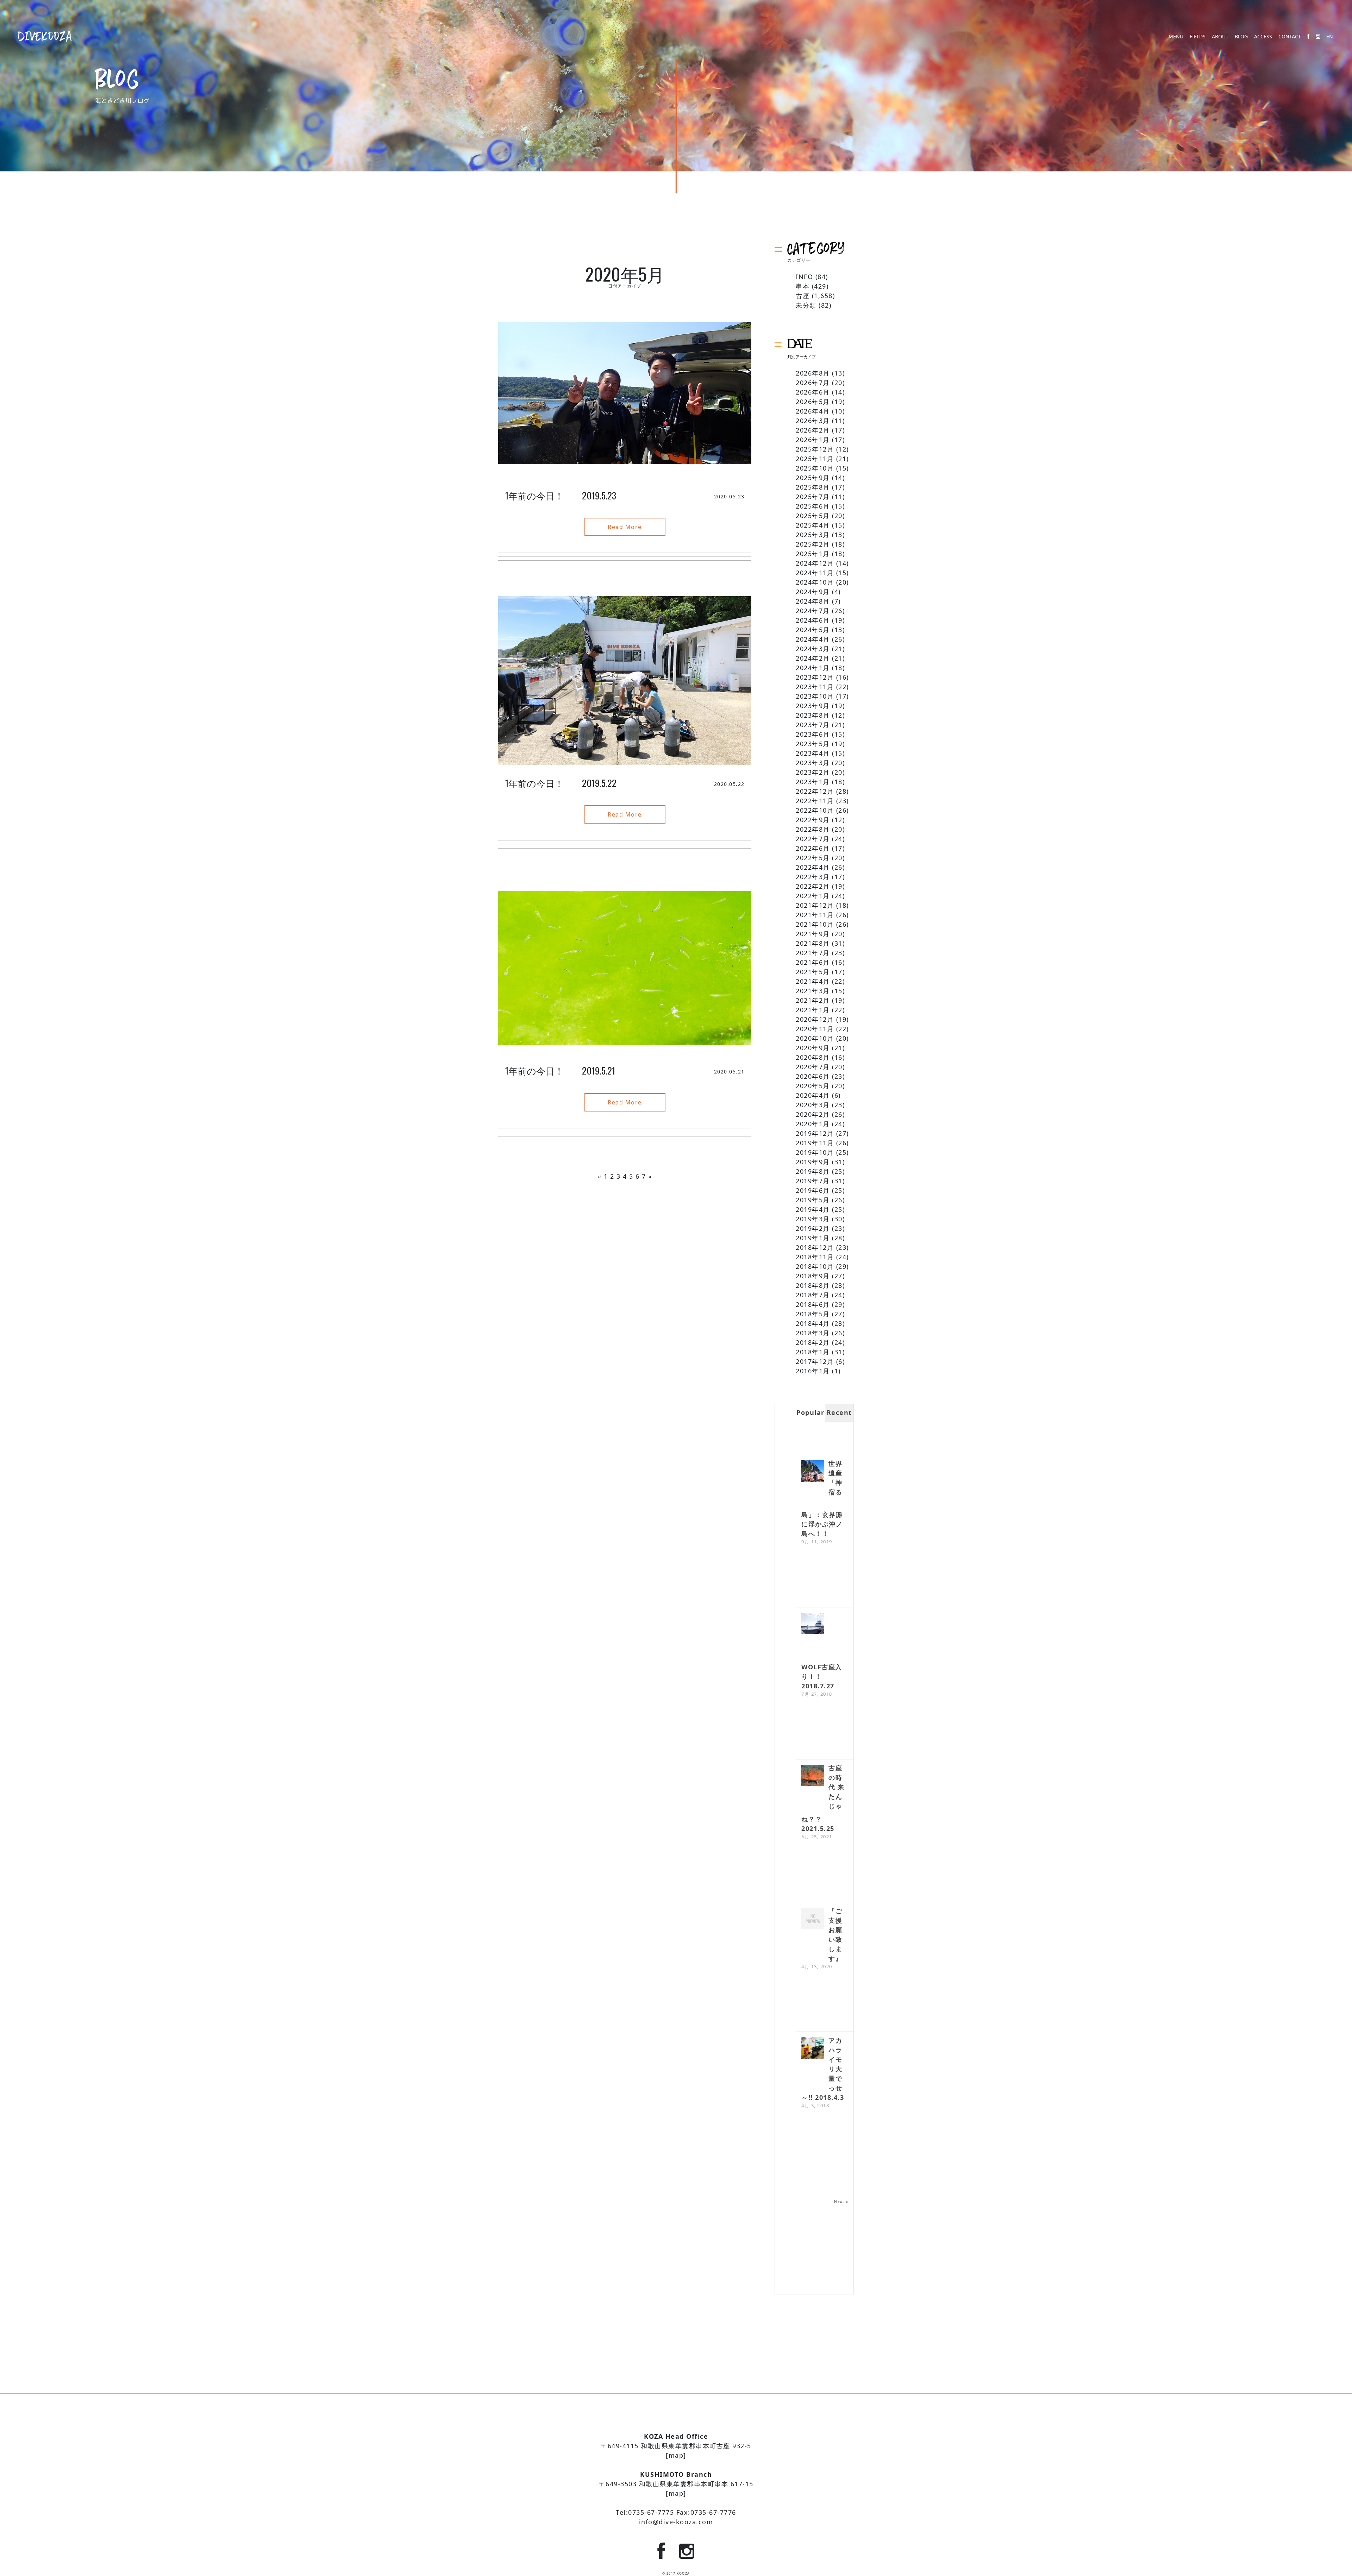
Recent (839, 1412)
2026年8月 (813, 373)
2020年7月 (813, 1067)
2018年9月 (813, 1276)
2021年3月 (813, 991)
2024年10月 (815, 582)
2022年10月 (815, 810)
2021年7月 (813, 953)
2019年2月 (813, 1228)
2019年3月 (813, 1219)
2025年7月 (813, 497)
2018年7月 (813, 1295)
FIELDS (1198, 37)
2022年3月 (813, 877)
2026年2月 (813, 430)
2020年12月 (815, 1019)
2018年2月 (813, 1342)
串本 (803, 286)
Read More (625, 527)
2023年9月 (813, 706)
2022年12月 (815, 791)
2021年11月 (815, 915)
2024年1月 (813, 668)
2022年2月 (813, 886)
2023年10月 (815, 696)
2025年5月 (813, 516)
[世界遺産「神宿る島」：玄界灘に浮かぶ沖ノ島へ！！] (813, 1472)
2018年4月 (813, 1323)
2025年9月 (813, 478)
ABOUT (1220, 37)
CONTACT (1290, 37)
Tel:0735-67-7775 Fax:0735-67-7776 (676, 2512)
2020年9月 (813, 1048)
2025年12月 (815, 449)
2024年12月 (815, 563)
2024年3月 (813, 649)
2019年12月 (815, 1133)
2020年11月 (815, 1029)
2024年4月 (813, 639)
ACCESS (1263, 37)
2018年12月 (815, 1247)
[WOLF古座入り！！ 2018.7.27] (813, 1624)
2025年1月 (813, 554)
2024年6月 (813, 620)
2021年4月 (813, 981)
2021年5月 (813, 972)
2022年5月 (813, 858)
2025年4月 (813, 525)
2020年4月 (813, 1095)
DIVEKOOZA (45, 36)
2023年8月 (813, 715)
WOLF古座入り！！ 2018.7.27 (822, 1676)
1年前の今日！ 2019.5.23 (561, 495)
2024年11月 (815, 573)
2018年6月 (813, 1304)
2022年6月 (813, 848)
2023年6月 (813, 734)
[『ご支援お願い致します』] (813, 1919)
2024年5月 (813, 630)
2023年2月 (813, 772)
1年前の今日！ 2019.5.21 (560, 1070)
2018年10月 (815, 1266)
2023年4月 (813, 753)
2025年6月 (813, 506)
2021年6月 (813, 962)
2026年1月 (813, 440)
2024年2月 (813, 658)
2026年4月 (813, 411)
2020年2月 (813, 1114)
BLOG (1241, 37)
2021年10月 (815, 924)
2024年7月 (813, 611)
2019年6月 (813, 1190)
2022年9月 (813, 820)
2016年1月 (813, 1371)
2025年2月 (813, 544)
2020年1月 (813, 1124)
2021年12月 (815, 905)
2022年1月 (813, 896)
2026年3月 (813, 421)
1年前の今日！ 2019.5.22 (561, 783)
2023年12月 (815, 677)
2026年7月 (813, 383)
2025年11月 (815, 459)
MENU (1176, 37)
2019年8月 (813, 1171)
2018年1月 (813, 1352)
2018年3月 (813, 1333)
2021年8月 (813, 943)
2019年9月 (813, 1162)
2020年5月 (813, 1086)
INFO (804, 277)
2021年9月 (813, 934)
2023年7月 (813, 725)
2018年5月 (813, 1314)
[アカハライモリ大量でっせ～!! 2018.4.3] (813, 2049)
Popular (810, 1412)
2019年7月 (813, 1181)
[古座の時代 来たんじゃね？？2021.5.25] (813, 1776)
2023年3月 (813, 763)
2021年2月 (813, 1000)
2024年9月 (813, 592)
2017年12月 (815, 1361)
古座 (803, 296)
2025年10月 (815, 468)
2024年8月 (813, 601)
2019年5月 (813, 1200)
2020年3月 (813, 1105)
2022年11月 (815, 801)
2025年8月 (813, 487)
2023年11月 (815, 687)
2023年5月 (813, 744)
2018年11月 (815, 1257)
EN (1330, 37)
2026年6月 (813, 392)
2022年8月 (813, 829)
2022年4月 (813, 867)
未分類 (806, 305)
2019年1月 (813, 1238)
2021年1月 (813, 1010)
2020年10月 (815, 1038)
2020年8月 (813, 1057)
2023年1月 (813, 782)
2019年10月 (815, 1152)
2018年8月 (813, 1285)
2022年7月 (813, 839)
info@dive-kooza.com (676, 2522)
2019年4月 (813, 1209)
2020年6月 (813, 1076)
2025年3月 (813, 535)
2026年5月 (813, 402)
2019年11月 (815, 1143)
